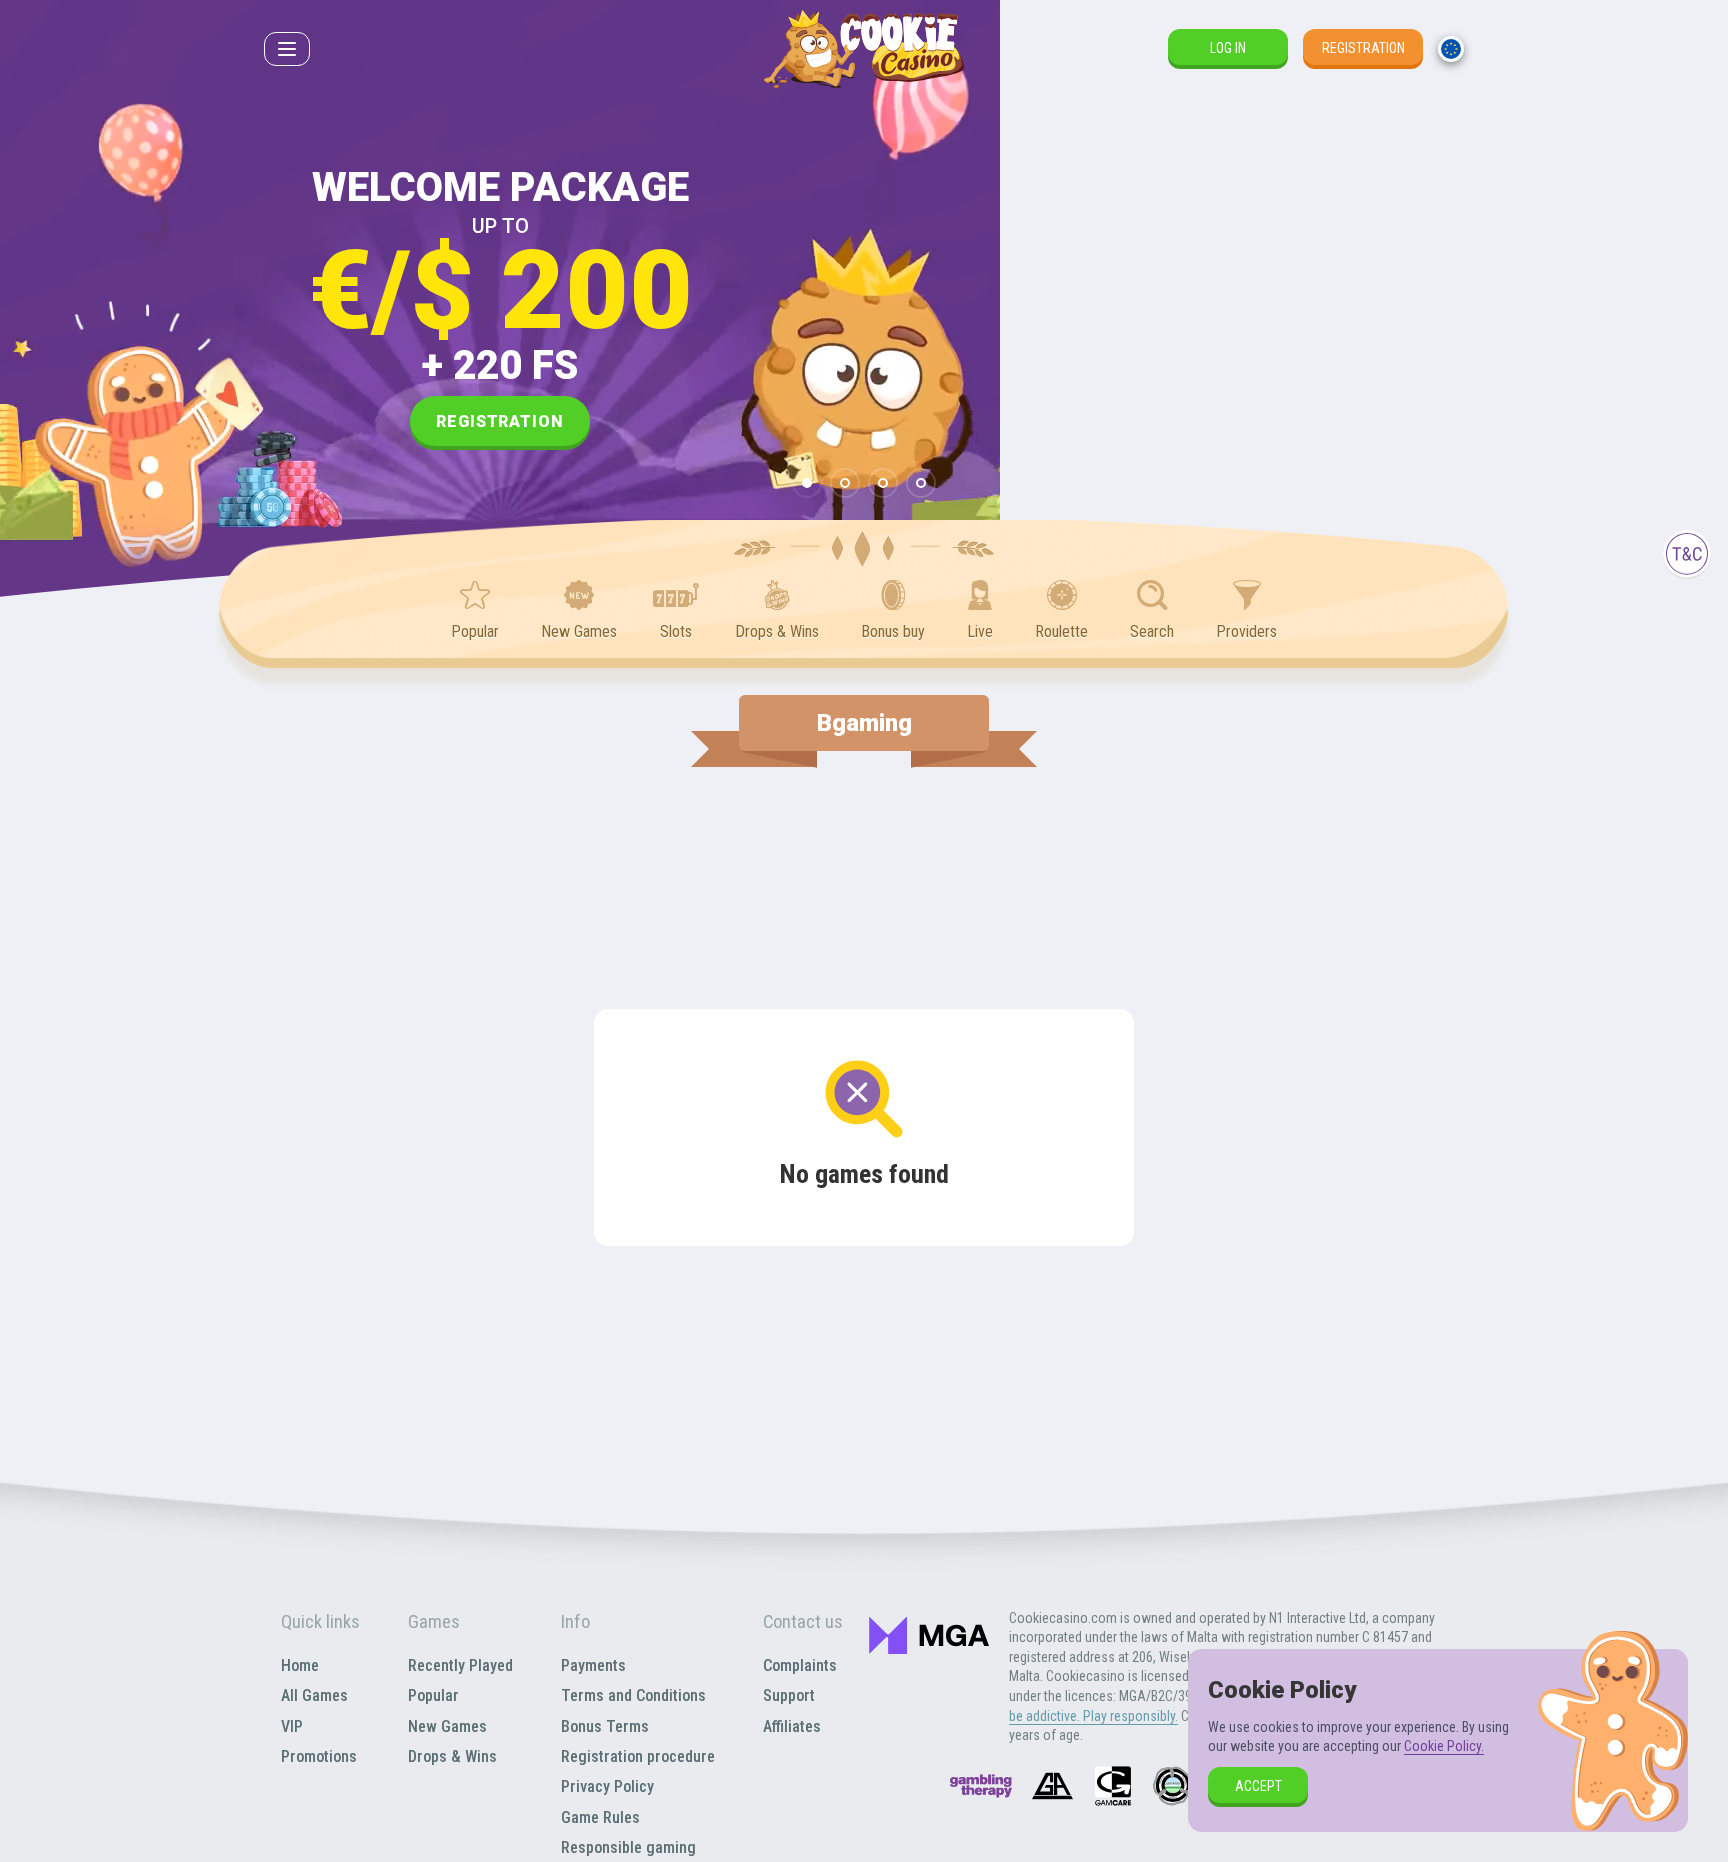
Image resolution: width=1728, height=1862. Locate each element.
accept (1258, 1786)
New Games (447, 1726)
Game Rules (600, 1817)
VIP (292, 1726)
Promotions (319, 1756)
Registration (1363, 48)
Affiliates (792, 1726)
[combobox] (1451, 49)
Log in (1228, 48)
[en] (1451, 49)
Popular (433, 1695)
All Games (314, 1695)
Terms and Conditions (633, 1695)
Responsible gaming (628, 1847)
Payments (593, 1665)
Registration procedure (638, 1756)
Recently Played (460, 1665)
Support (789, 1695)
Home (300, 1665)
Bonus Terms (605, 1726)
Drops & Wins (452, 1756)
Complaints (800, 1665)
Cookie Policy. (1444, 1746)
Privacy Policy (607, 1786)
